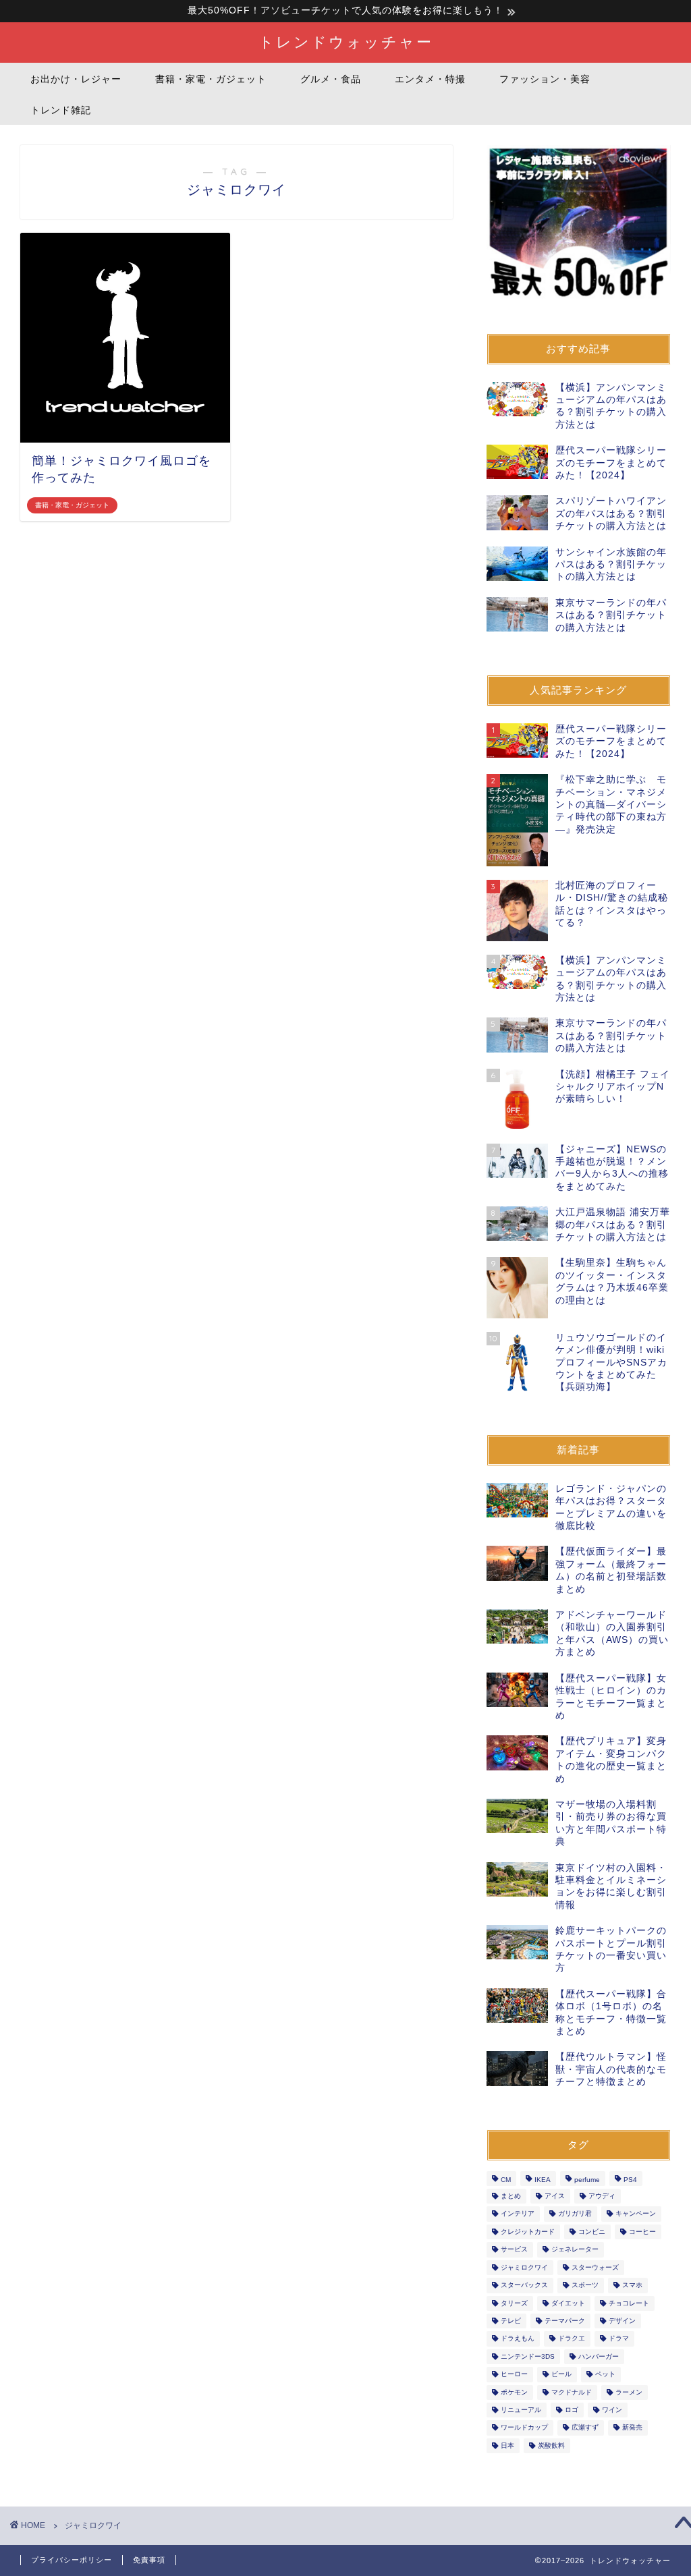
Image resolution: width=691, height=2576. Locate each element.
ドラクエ (572, 2339)
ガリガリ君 (575, 2214)
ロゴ (572, 2410)
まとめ (511, 2196)
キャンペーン (636, 2214)
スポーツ (585, 2286)
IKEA (543, 2180)
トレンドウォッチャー (346, 41)
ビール (561, 2375)
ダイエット (568, 2303)
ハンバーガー (599, 2356)
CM (506, 2180)
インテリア (518, 2214)
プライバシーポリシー (72, 2560)
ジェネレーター (575, 2250)
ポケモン (514, 2392)
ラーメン (629, 2392)
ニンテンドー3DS (528, 2356)
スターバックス (524, 2286)
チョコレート (629, 2303)
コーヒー (642, 2232)
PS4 (630, 2180)
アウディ (602, 2196)
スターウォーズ (595, 2267)
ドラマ (619, 2339)
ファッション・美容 (545, 79)
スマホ (632, 2286)
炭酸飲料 (551, 2445)
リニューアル (521, 2410)
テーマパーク (565, 2321)
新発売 (632, 2428)
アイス (555, 2196)
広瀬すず (585, 2428)
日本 (507, 2445)
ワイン (612, 2410)
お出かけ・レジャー (76, 79)
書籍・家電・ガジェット (211, 79)
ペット (605, 2375)
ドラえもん (518, 2339)
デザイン (622, 2321)
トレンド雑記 (61, 110)
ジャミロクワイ (524, 2267)
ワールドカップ (524, 2428)
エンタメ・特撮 (430, 79)
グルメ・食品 (331, 79)
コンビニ (592, 2232)
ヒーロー (514, 2375)
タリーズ (514, 2303)
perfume (587, 2180)
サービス (514, 2250)
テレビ (511, 2321)
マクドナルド (572, 2392)
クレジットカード (528, 2232)
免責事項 (149, 2560)
